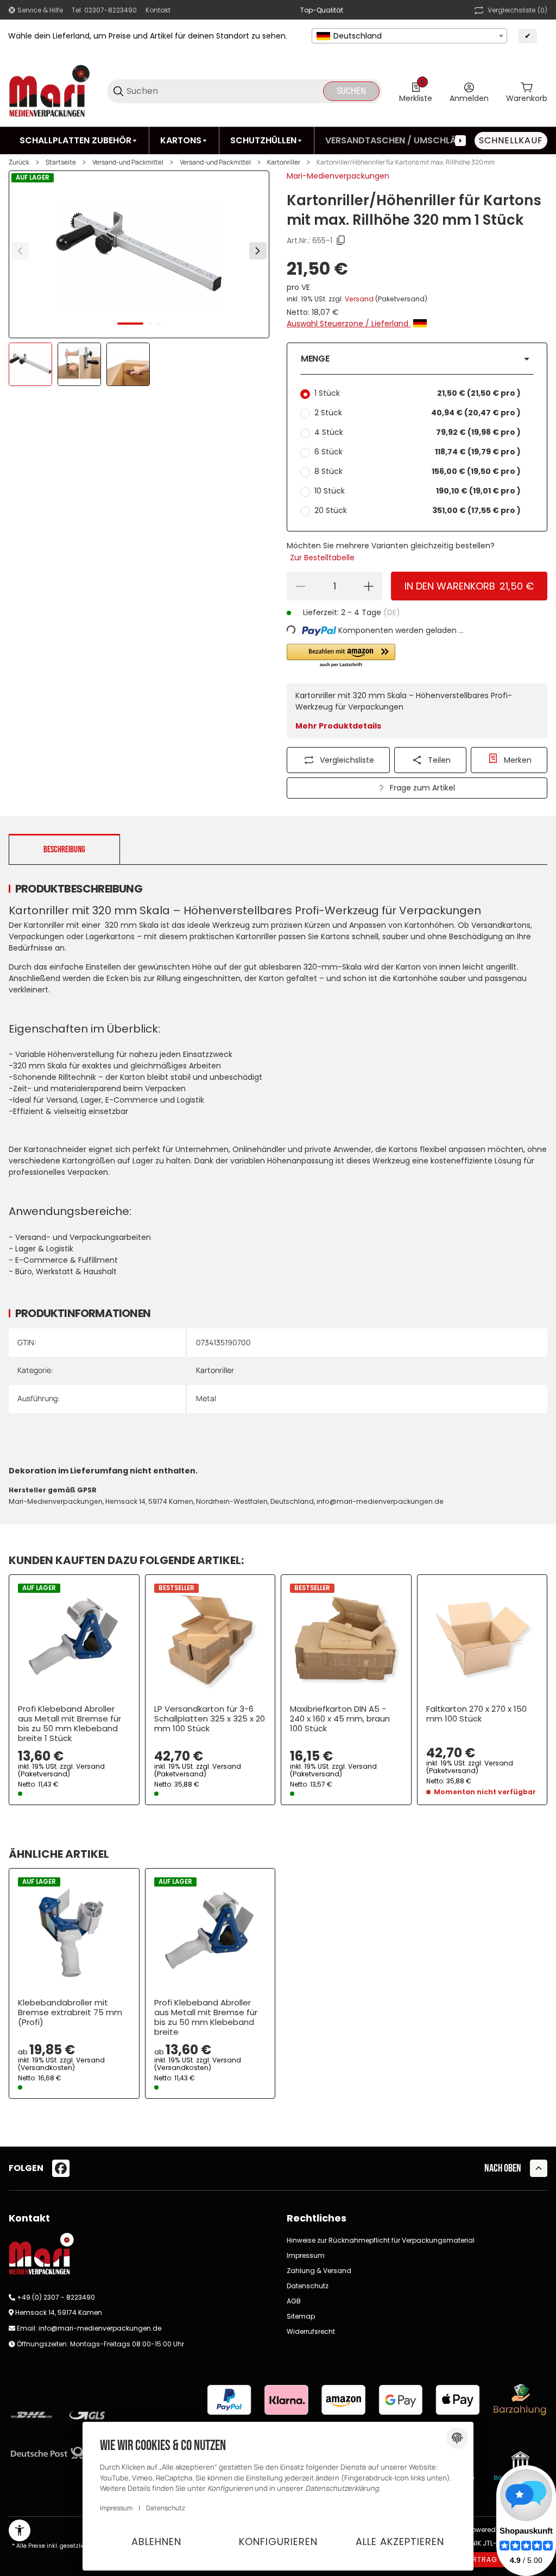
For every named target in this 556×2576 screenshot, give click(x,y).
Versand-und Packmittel (128, 162)
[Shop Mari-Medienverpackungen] (49, 91)
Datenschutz (308, 2286)
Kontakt (158, 10)
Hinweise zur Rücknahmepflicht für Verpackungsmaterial (381, 2240)
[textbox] (409, 36)
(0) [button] (517, 10)
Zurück (19, 162)
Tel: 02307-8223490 (104, 10)
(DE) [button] (392, 612)
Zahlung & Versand (319, 2271)
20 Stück (418, 510)
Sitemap (301, 2316)
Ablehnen (156, 2542)
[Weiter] (258, 251)
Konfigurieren (278, 2542)
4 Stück (418, 432)
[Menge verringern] (300, 586)
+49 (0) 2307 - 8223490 (56, 2297)
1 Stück (418, 393)
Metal (206, 1398)
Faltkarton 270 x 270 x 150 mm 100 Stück (476, 1714)
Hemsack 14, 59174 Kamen (59, 2312)
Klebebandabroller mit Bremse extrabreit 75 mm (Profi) (70, 2012)
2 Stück (418, 413)
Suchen (351, 91)
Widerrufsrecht (311, 2331)
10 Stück (418, 491)
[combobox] (409, 36)
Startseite (61, 162)
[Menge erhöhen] (369, 586)
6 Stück (418, 452)
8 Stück (418, 471)
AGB (294, 2301)
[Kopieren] (341, 240)
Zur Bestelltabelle (322, 558)
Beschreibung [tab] (64, 850)
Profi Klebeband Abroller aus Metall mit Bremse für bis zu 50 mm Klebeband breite (206, 2017)
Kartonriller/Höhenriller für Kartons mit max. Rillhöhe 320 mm (406, 162)
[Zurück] (20, 251)
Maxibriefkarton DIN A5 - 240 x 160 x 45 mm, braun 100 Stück (340, 1719)
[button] (417, 359)
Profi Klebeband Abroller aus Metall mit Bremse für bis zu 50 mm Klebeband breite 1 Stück (69, 1724)
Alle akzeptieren (400, 2542)
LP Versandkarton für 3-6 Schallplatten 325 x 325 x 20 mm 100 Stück (210, 1719)
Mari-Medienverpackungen (338, 176)
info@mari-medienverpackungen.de (100, 2328)
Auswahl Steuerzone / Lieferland (349, 324)
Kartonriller (284, 162)
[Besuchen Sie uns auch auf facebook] (61, 2168)
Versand (360, 299)
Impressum (306, 2255)
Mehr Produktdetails (338, 726)
